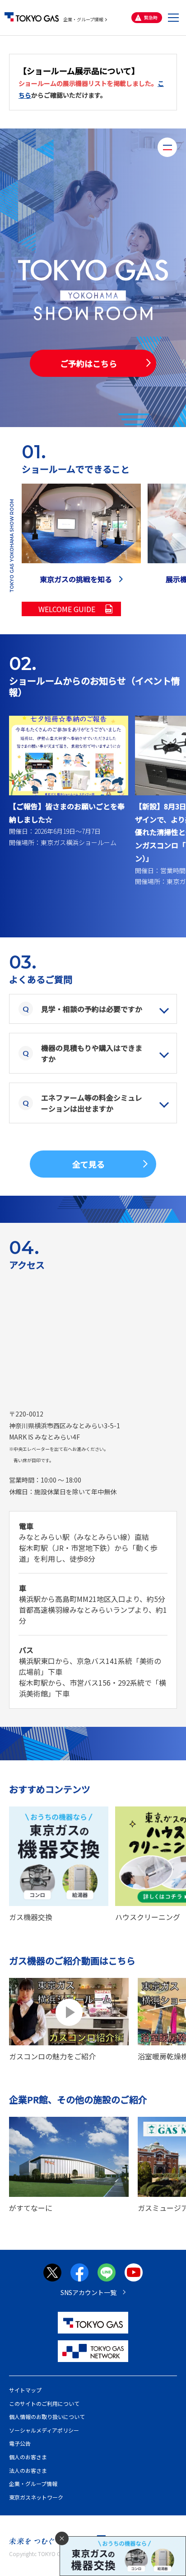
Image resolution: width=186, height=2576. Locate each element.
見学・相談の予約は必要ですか (92, 1009)
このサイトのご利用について (44, 2403)
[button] (173, 18)
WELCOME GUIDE (67, 609)
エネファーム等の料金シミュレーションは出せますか (92, 1103)
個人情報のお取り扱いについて (47, 2417)
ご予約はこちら (88, 363)
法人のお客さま (28, 2470)
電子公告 (20, 2443)
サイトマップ (25, 2390)
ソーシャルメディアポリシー (44, 2430)
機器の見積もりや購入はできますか (92, 1053)
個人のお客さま (28, 2457)
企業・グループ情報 (83, 19)
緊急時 (151, 17)
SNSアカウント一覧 (88, 2292)
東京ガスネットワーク (36, 2497)
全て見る (88, 1164)
